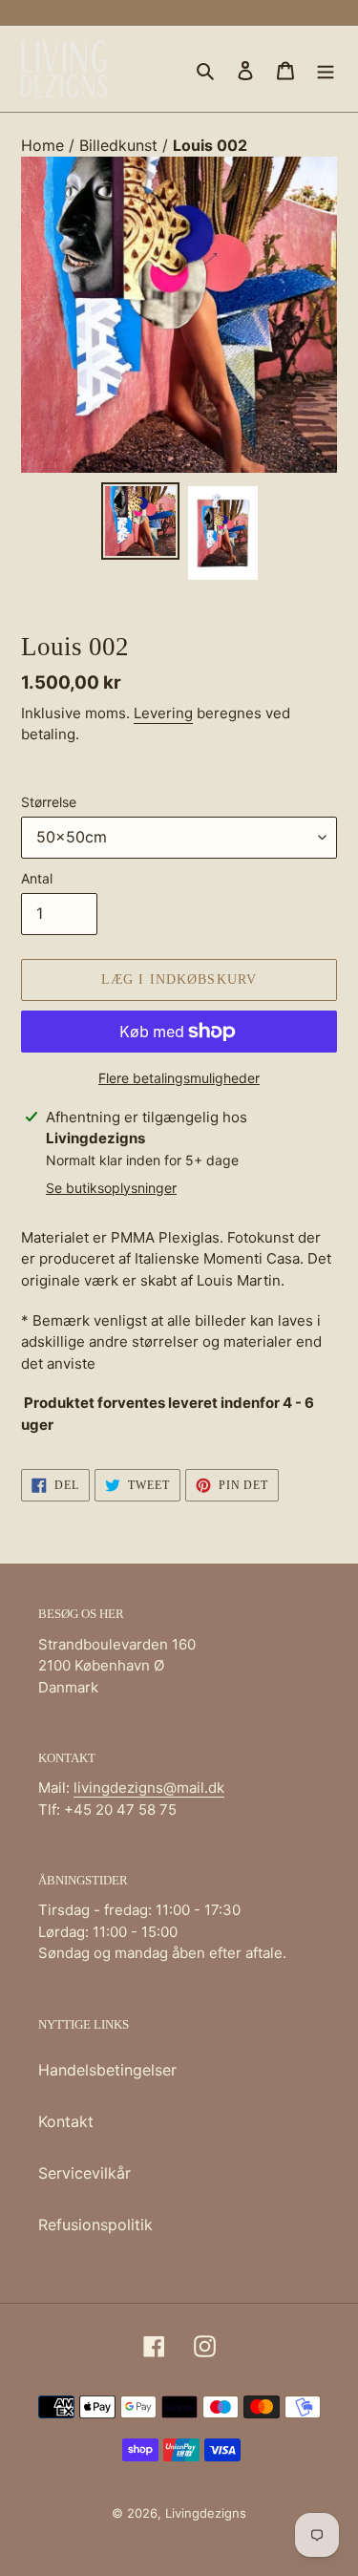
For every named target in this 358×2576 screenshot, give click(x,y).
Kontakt (66, 2121)
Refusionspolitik (95, 2225)
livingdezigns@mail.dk (149, 1788)
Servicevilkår (84, 2173)
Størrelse (49, 802)
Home (45, 145)
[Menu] (326, 69)
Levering (163, 713)
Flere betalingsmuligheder (179, 1078)
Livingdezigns (206, 2513)
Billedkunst (121, 145)
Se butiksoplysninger (111, 1188)
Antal (37, 878)
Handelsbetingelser (107, 2070)
